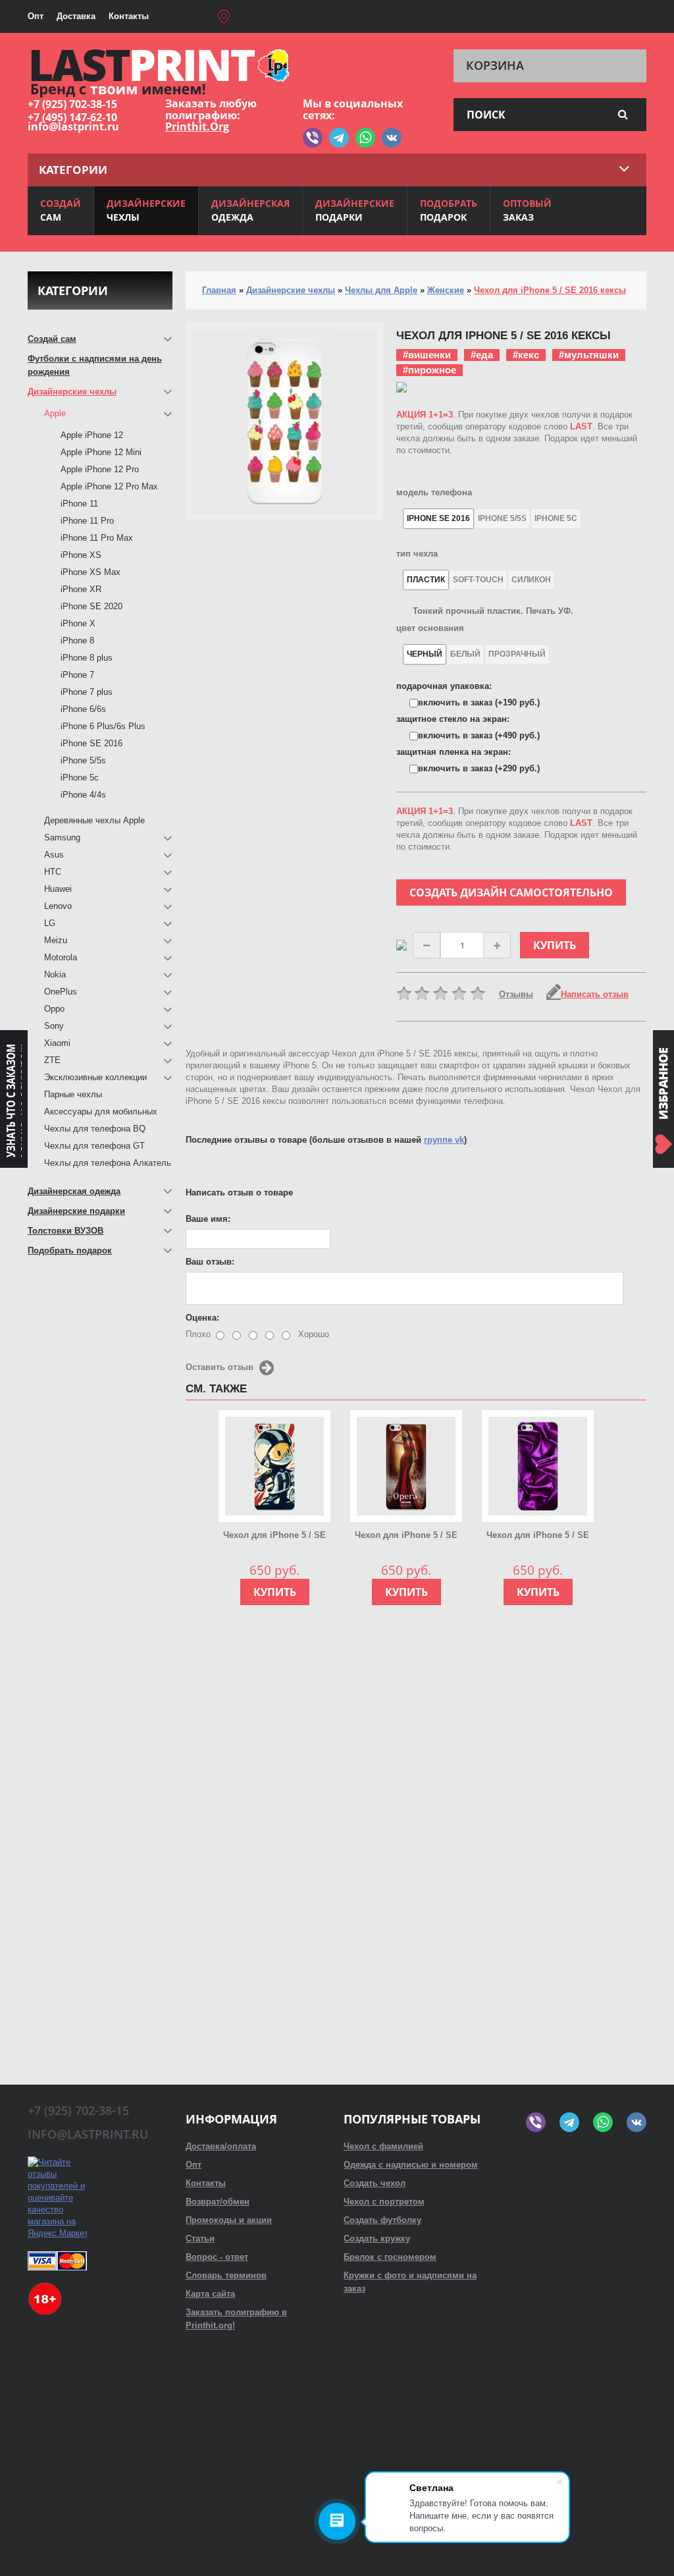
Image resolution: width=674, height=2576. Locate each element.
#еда (482, 355)
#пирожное (429, 370)
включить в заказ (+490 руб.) (479, 735)
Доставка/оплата (221, 2146)
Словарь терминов (226, 2275)
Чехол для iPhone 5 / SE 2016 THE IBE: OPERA (406, 1536)
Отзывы (516, 994)
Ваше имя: (208, 1219)
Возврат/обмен (218, 2202)
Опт (36, 16)
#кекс (526, 355)
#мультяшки (589, 355)
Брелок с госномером (390, 2257)
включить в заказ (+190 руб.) (479, 702)
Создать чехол (375, 2183)
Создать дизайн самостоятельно (511, 892)
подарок (449, 210)
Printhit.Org (197, 126)
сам (61, 210)
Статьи (200, 2238)
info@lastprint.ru (73, 126)
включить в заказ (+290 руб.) (479, 768)
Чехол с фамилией (383, 2146)
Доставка (76, 16)
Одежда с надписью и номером (411, 2165)
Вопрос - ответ (217, 2257)
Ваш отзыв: (210, 1262)
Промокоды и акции (229, 2220)
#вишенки (427, 355)
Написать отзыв (595, 994)
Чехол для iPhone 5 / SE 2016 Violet (538, 1536)
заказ (527, 210)
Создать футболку (382, 2220)
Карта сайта (210, 2294)
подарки (355, 210)
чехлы (146, 210)
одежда (250, 210)
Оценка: (202, 1318)
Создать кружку (377, 2238)
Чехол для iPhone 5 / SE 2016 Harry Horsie (274, 1536)
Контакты (129, 16)
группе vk (444, 1140)
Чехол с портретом (384, 2202)
